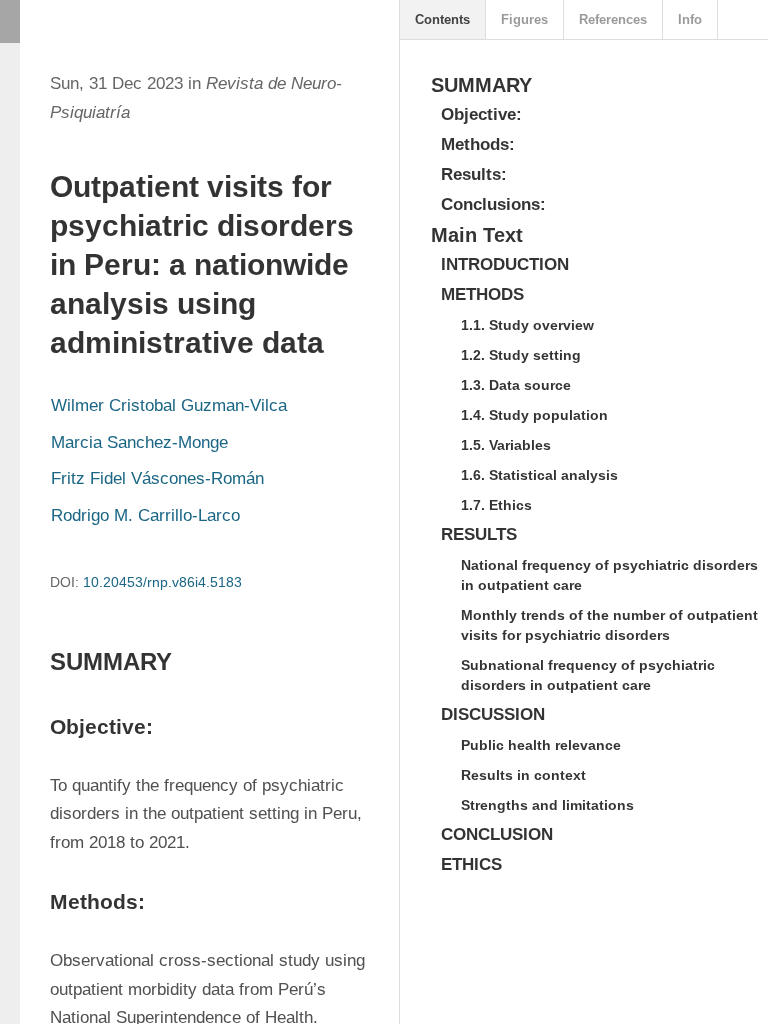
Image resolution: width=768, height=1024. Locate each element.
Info (690, 19)
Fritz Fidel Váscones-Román (157, 478)
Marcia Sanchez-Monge (139, 442)
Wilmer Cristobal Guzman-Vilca (169, 405)
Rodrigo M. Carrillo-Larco (145, 515)
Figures (524, 19)
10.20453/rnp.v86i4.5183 (162, 582)
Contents (442, 19)
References (613, 19)
